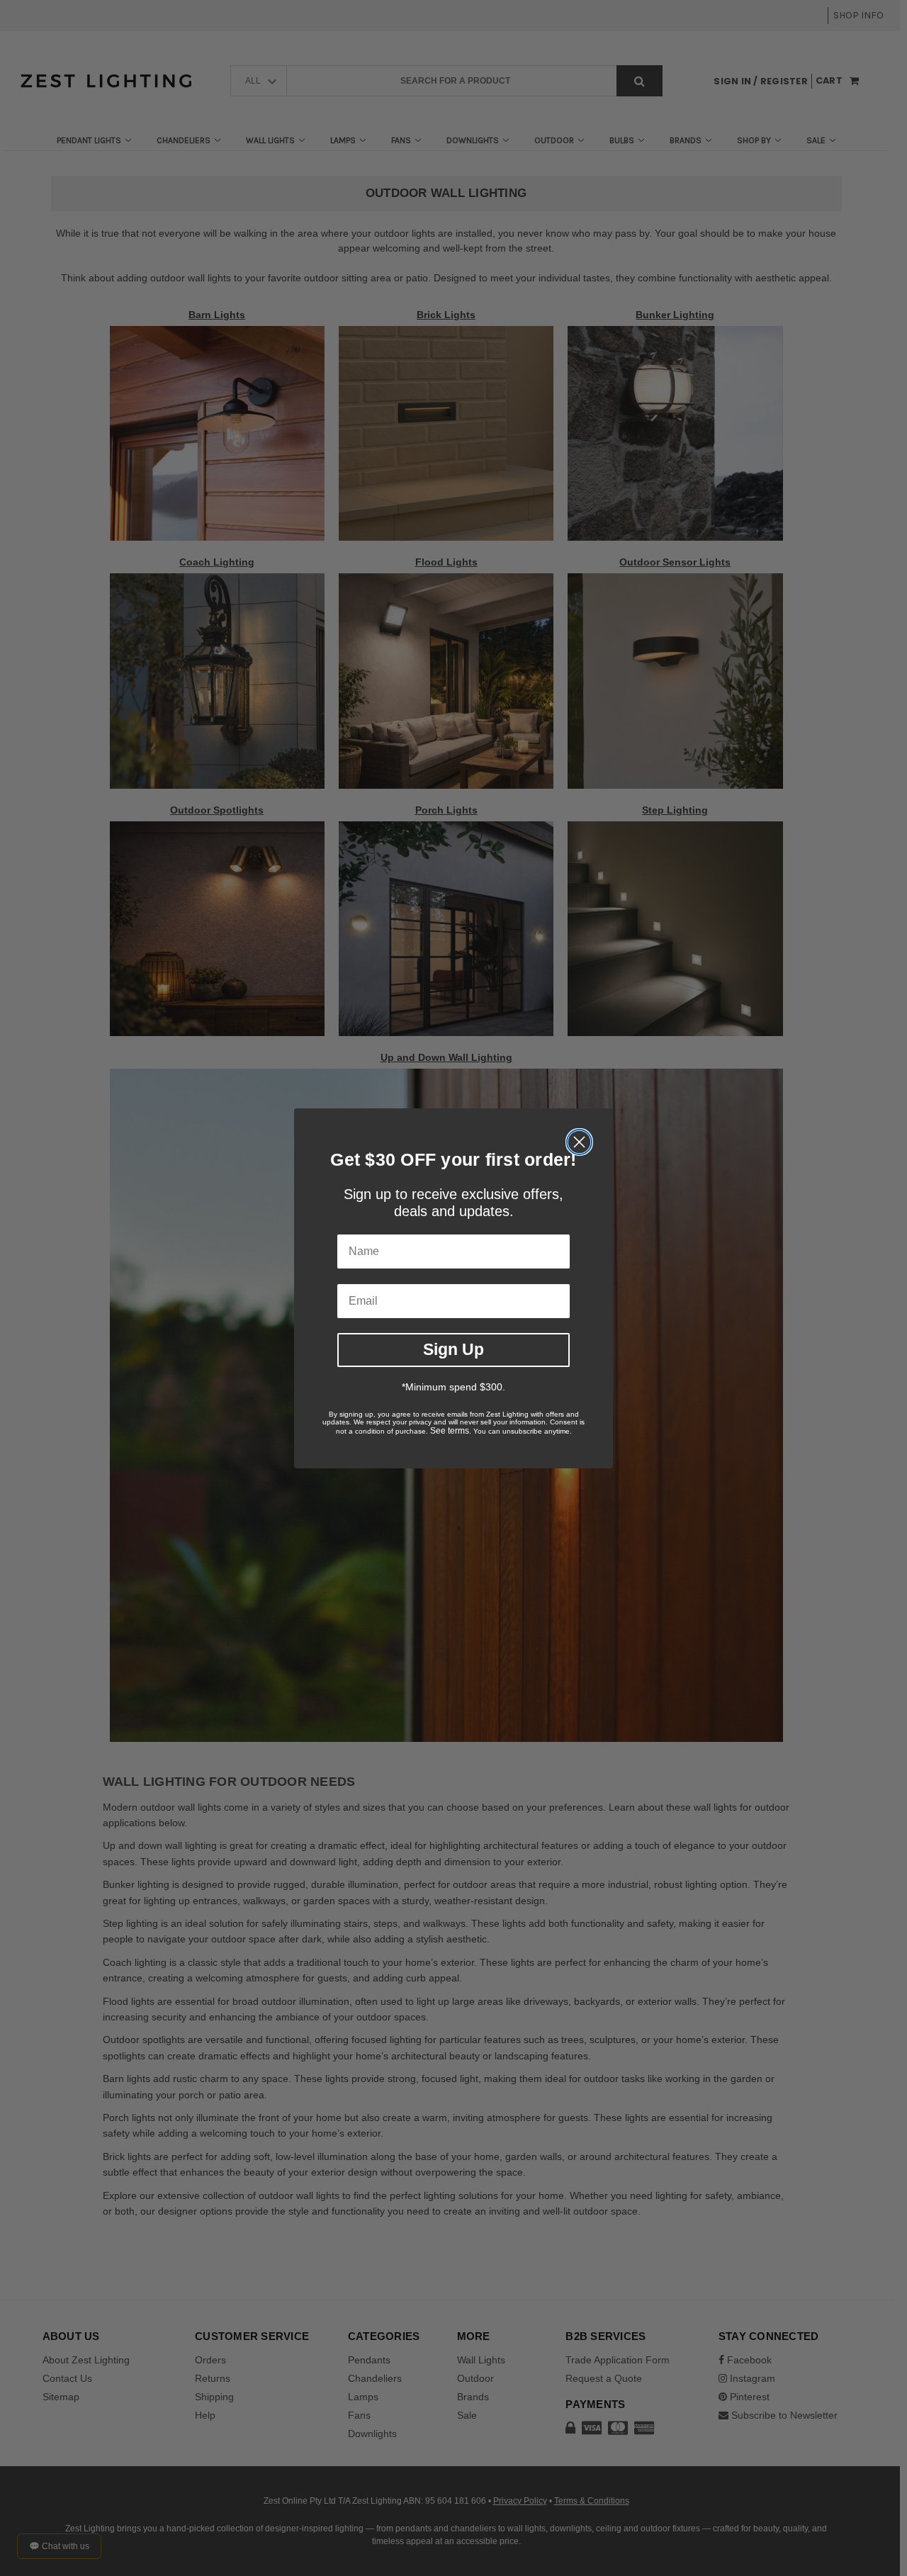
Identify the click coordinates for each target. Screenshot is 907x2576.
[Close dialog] (579, 1142)
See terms (450, 1431)
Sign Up (453, 1349)
